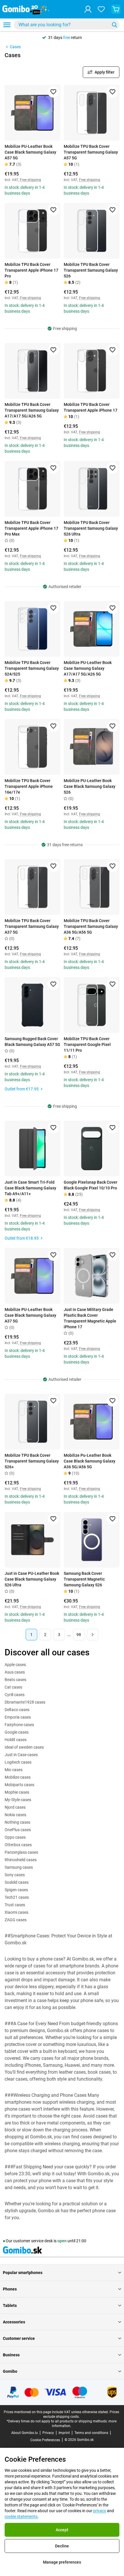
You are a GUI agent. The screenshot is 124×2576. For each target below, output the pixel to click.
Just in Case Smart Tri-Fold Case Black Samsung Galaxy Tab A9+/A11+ (30, 1188)
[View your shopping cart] (116, 9)
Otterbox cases (18, 1845)
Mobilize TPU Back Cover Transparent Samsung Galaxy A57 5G (91, 152)
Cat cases (13, 1687)
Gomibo (10, 2371)
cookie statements (21, 2517)
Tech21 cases (17, 1897)
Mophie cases (17, 1792)
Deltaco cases (17, 1710)
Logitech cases (18, 1762)
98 (79, 1635)
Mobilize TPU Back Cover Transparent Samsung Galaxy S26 (91, 270)
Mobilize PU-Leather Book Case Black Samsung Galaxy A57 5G (30, 152)
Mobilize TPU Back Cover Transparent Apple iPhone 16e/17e (29, 786)
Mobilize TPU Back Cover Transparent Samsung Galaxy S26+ (32, 1461)
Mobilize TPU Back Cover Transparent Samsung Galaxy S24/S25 (32, 668)
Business (11, 2355)
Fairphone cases (19, 1725)
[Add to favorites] (53, 92)
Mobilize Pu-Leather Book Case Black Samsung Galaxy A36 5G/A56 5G (90, 1461)
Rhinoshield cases (21, 1860)
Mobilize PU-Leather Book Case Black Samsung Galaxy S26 (90, 786)
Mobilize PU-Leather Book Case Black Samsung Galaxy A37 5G (30, 1315)
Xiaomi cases (16, 1912)
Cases (15, 47)
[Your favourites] (101, 9)
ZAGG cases (16, 1920)
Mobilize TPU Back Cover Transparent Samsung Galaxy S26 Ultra (91, 528)
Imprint (64, 2433)
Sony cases (15, 1875)
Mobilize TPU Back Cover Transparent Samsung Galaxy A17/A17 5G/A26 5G (32, 410)
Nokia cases (15, 1815)
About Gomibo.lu (25, 2433)
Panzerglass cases (21, 1852)
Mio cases (14, 1770)
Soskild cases (17, 1882)
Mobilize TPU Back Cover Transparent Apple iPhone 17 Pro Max (31, 528)
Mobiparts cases (19, 1785)
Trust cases (15, 1905)
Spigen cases (16, 1890)
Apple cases (15, 1665)
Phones (10, 2289)
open (62, 2241)
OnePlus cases (18, 1830)
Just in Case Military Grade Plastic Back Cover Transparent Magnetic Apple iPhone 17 (90, 1318)
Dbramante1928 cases (25, 1702)
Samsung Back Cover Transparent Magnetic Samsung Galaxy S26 (84, 1579)
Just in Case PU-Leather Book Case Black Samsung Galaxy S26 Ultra (32, 1579)
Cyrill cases (15, 1695)
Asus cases (15, 1672)
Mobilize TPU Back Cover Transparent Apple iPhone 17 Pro (31, 270)
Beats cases (15, 1680)
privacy (100, 2511)
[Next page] (93, 1635)
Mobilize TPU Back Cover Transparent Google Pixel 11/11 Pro (87, 1044)
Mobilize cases (18, 1777)
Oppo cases (15, 1837)
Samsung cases (19, 1867)
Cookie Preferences (45, 2440)
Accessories (14, 2322)
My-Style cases (18, 1800)
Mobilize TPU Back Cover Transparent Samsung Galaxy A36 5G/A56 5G (91, 926)
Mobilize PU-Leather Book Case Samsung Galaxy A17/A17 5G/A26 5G (88, 668)
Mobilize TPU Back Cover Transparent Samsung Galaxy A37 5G (32, 926)
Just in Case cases (21, 1755)
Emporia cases (18, 1717)
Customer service (19, 2338)
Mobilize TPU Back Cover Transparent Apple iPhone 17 (91, 407)
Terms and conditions (91, 2433)
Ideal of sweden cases (24, 1747)
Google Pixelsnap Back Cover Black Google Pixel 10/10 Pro (91, 1185)
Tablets (10, 2305)
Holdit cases (16, 1740)
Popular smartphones (23, 2273)
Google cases (17, 1732)
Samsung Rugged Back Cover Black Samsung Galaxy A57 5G (32, 1042)
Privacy (48, 2433)
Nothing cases (17, 1822)
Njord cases (15, 1807)
